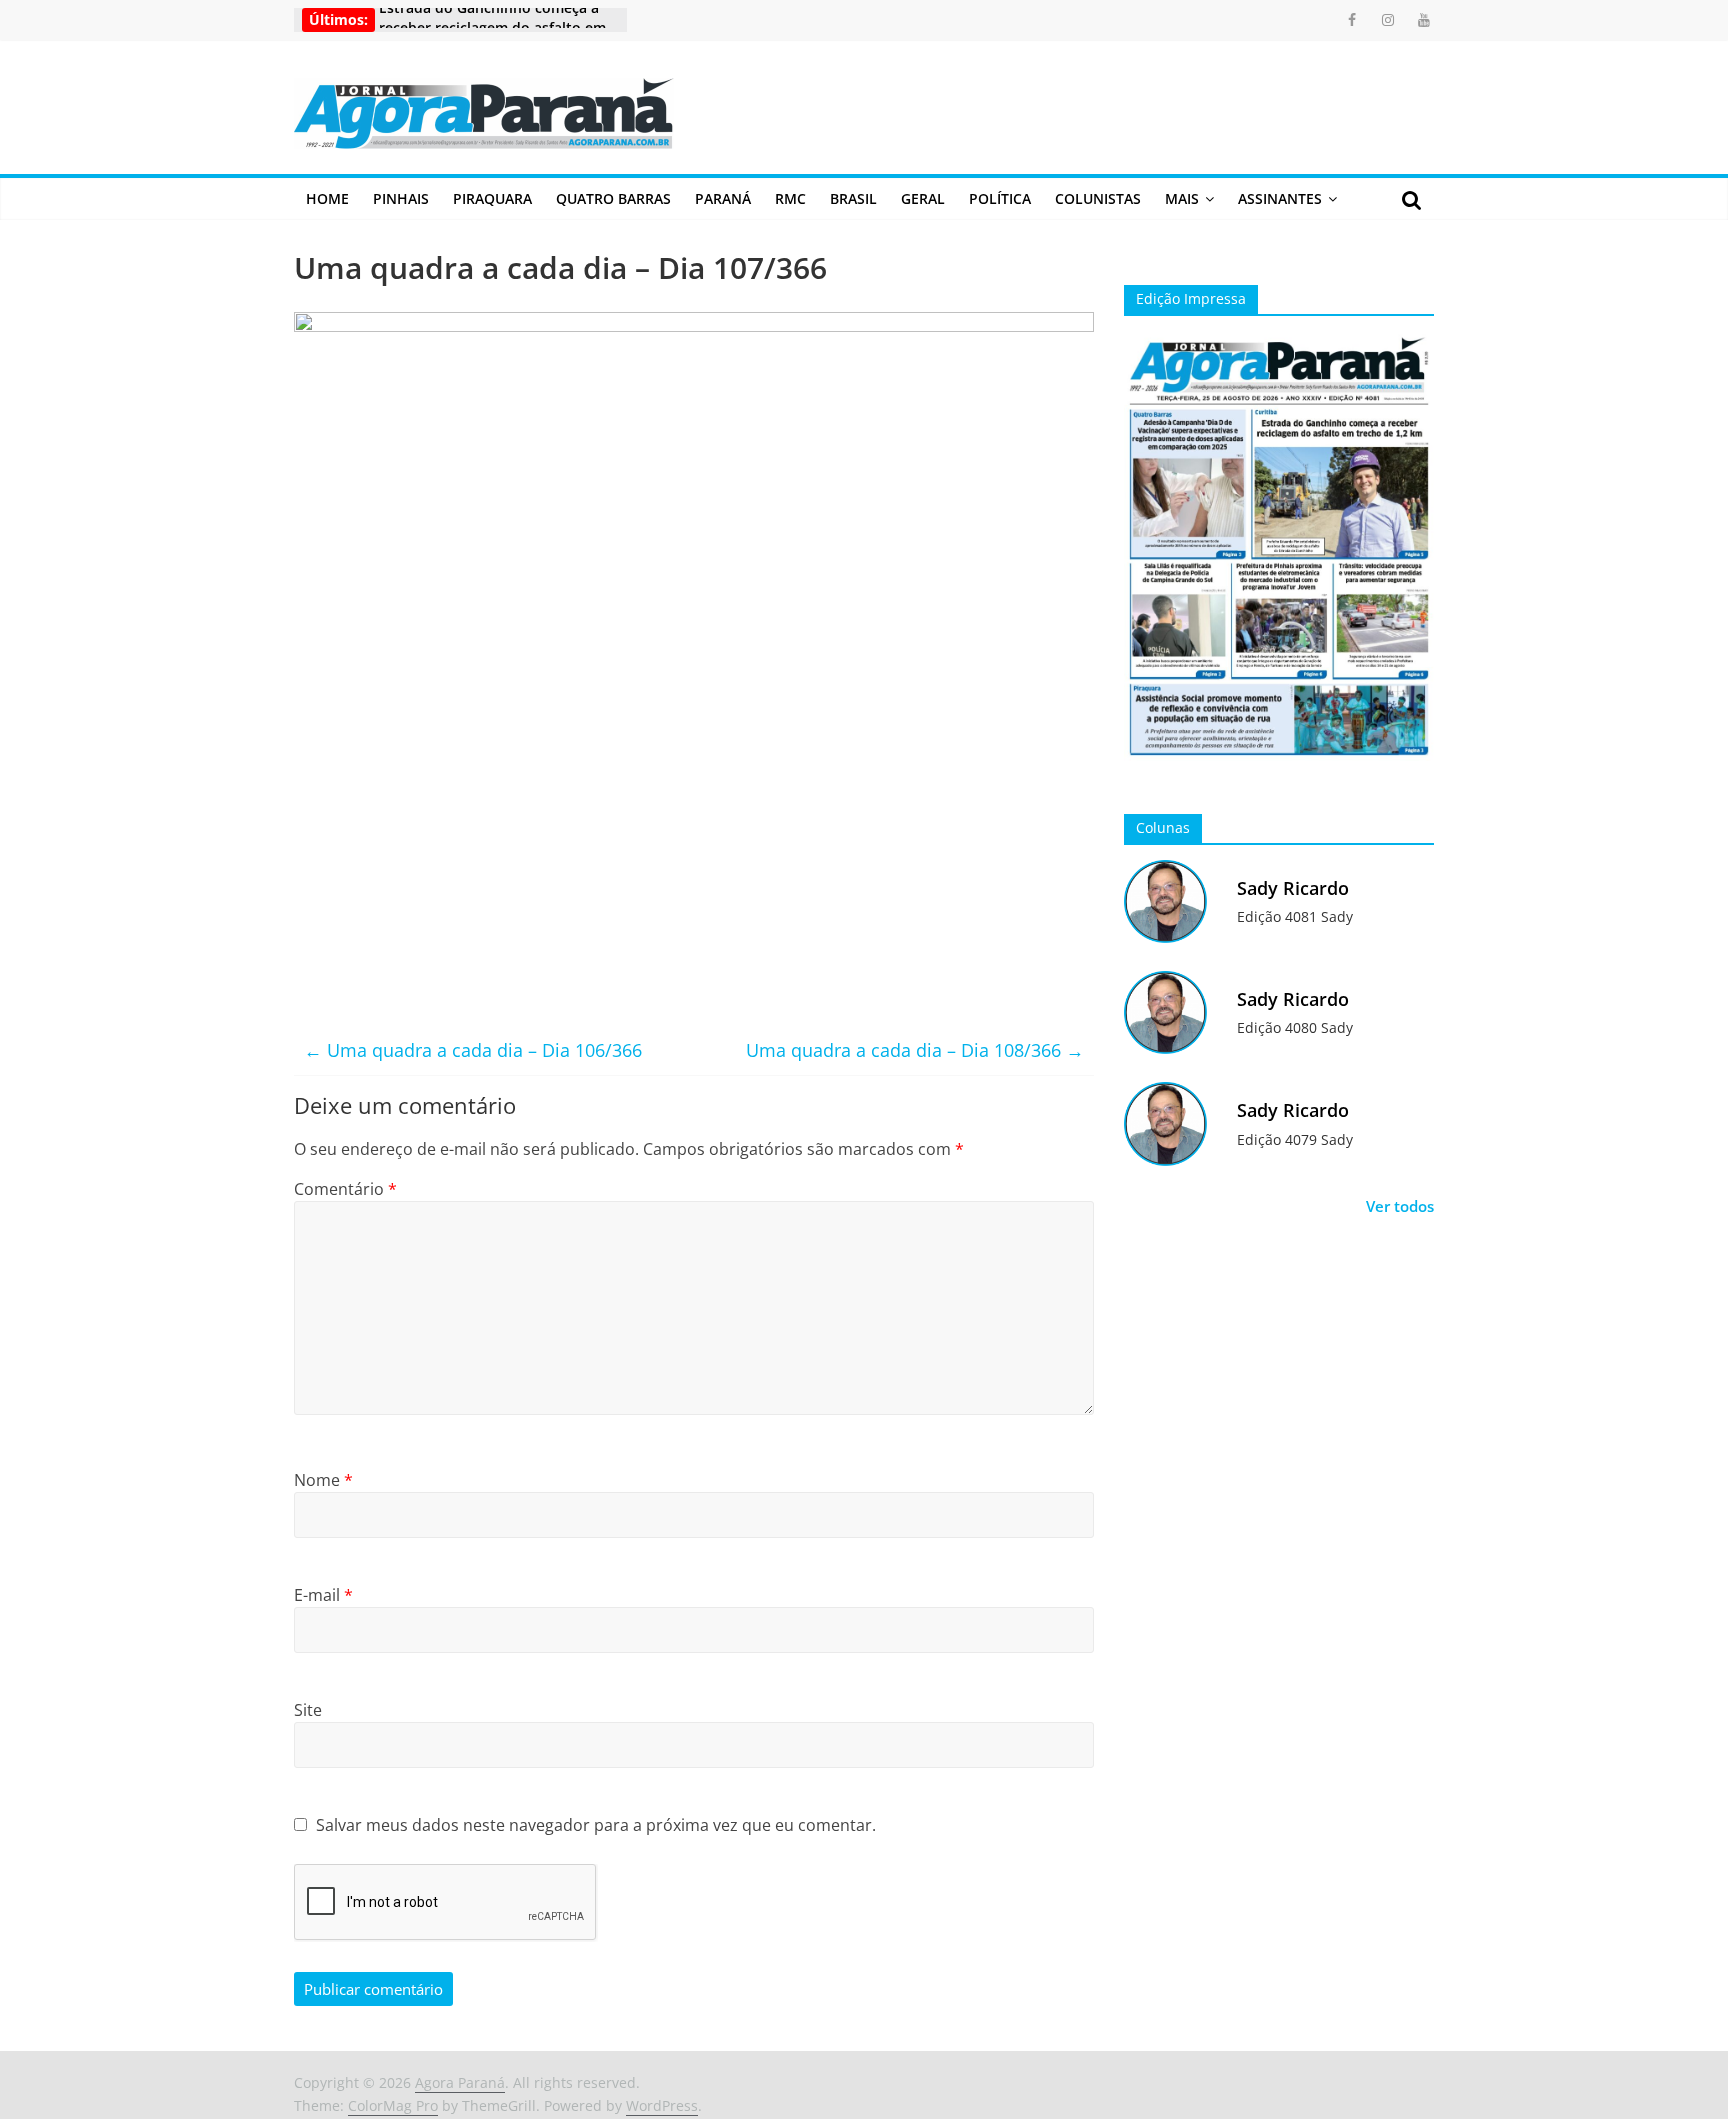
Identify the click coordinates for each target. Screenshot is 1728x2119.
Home (327, 198)
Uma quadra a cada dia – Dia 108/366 (915, 1050)
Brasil (853, 198)
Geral (923, 198)
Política (1000, 198)
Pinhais (401, 198)
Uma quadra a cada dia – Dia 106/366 (473, 1050)
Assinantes (1280, 198)
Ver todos (1400, 1206)
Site (308, 1710)
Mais (1182, 198)
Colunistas (1098, 198)
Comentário (345, 1189)
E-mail (323, 1595)
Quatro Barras (613, 198)
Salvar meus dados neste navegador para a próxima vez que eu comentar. (596, 1825)
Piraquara (492, 198)
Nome (323, 1480)
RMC (790, 198)
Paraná (723, 198)
